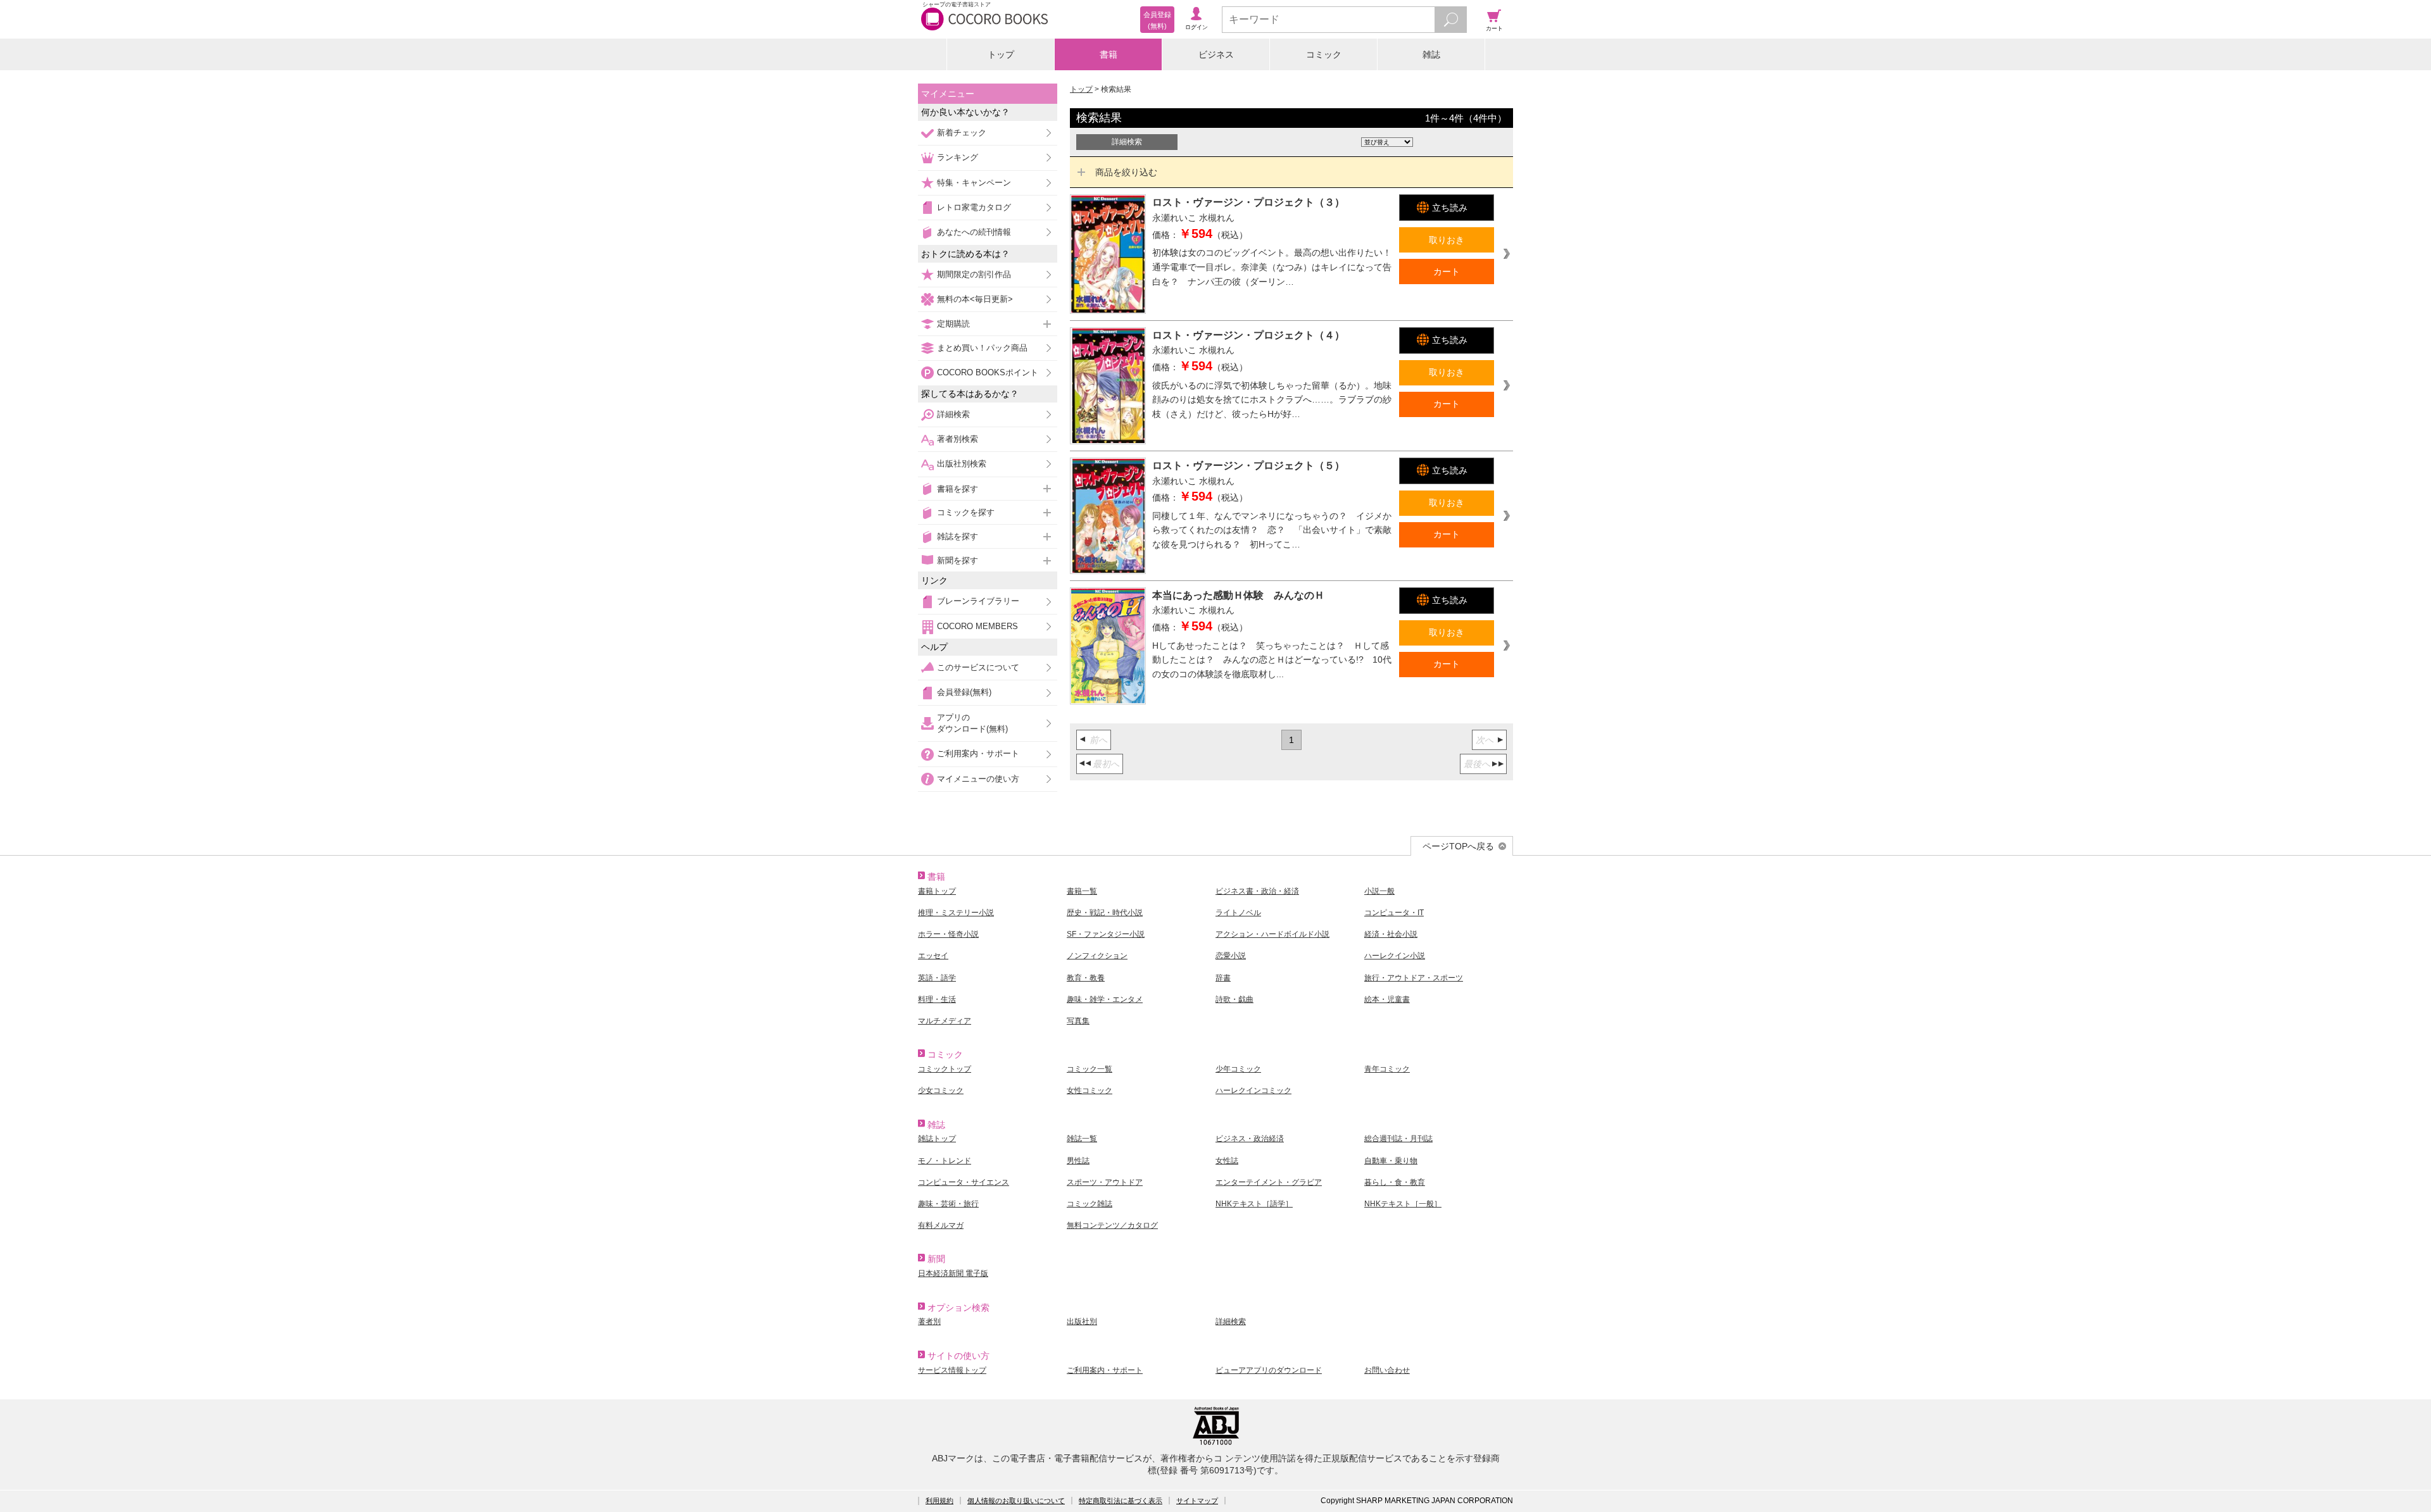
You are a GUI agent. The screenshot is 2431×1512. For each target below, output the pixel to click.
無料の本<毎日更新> (975, 299)
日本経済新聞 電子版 (953, 1273)
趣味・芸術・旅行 (948, 1204)
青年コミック (1387, 1069)
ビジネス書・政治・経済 (1257, 891)
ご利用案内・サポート (978, 753)
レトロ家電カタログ (974, 207)
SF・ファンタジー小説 (1106, 934)
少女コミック (941, 1090)
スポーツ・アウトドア (1105, 1182)
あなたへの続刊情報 (974, 232)
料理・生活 (937, 999)
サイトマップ (1197, 1501)
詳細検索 (953, 414)
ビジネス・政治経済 (1250, 1139)
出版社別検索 (962, 464)
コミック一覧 (1090, 1069)
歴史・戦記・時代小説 (1105, 913)
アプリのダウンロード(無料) (972, 723)
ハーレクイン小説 (1395, 956)
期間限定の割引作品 (974, 274)
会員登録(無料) (964, 692)
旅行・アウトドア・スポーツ (1414, 978)
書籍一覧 (1082, 891)
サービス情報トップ (952, 1370)
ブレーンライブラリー (978, 601)
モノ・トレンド (945, 1161)
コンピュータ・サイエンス (964, 1182)
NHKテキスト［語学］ (1254, 1204)
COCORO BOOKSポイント (988, 372)
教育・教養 (1086, 978)
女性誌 (1227, 1161)
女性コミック (1090, 1090)
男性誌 (1078, 1161)
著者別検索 (958, 439)
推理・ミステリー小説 (956, 913)
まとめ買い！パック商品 (982, 348)
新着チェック (962, 133)
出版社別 (1082, 1321)
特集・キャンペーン (974, 183)
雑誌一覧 (1082, 1139)
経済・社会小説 (1391, 934)
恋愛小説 (1231, 956)
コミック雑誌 (1090, 1204)
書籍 (1109, 54)
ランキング (958, 157)
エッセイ (933, 956)
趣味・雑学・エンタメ (1105, 999)
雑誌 (1431, 54)
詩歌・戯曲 (1234, 999)
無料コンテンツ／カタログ (1112, 1225)
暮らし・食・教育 (1395, 1182)
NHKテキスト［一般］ (1403, 1204)
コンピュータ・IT (1394, 913)
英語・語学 (937, 978)
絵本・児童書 (1387, 999)
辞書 (1223, 978)
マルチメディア (945, 1021)
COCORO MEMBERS (977, 626)
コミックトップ (945, 1069)
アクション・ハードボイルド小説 (1272, 934)
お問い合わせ (1387, 1370)
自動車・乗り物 (1391, 1161)
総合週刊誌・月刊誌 (1398, 1139)
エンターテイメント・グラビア (1269, 1182)
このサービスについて (978, 667)
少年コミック (1238, 1069)
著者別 (929, 1321)
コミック (1324, 54)
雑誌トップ (937, 1139)
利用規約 (939, 1501)
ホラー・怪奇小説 (948, 934)
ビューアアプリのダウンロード (1269, 1370)
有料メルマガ (941, 1225)
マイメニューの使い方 (978, 779)
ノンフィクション (1097, 956)
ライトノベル (1238, 913)
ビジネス (1216, 54)
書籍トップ (937, 891)
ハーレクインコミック (1253, 1090)
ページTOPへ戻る (1458, 846)
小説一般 (1379, 891)
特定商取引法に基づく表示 (1121, 1501)
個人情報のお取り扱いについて (1016, 1501)
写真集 (1078, 1021)
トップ (1001, 54)
